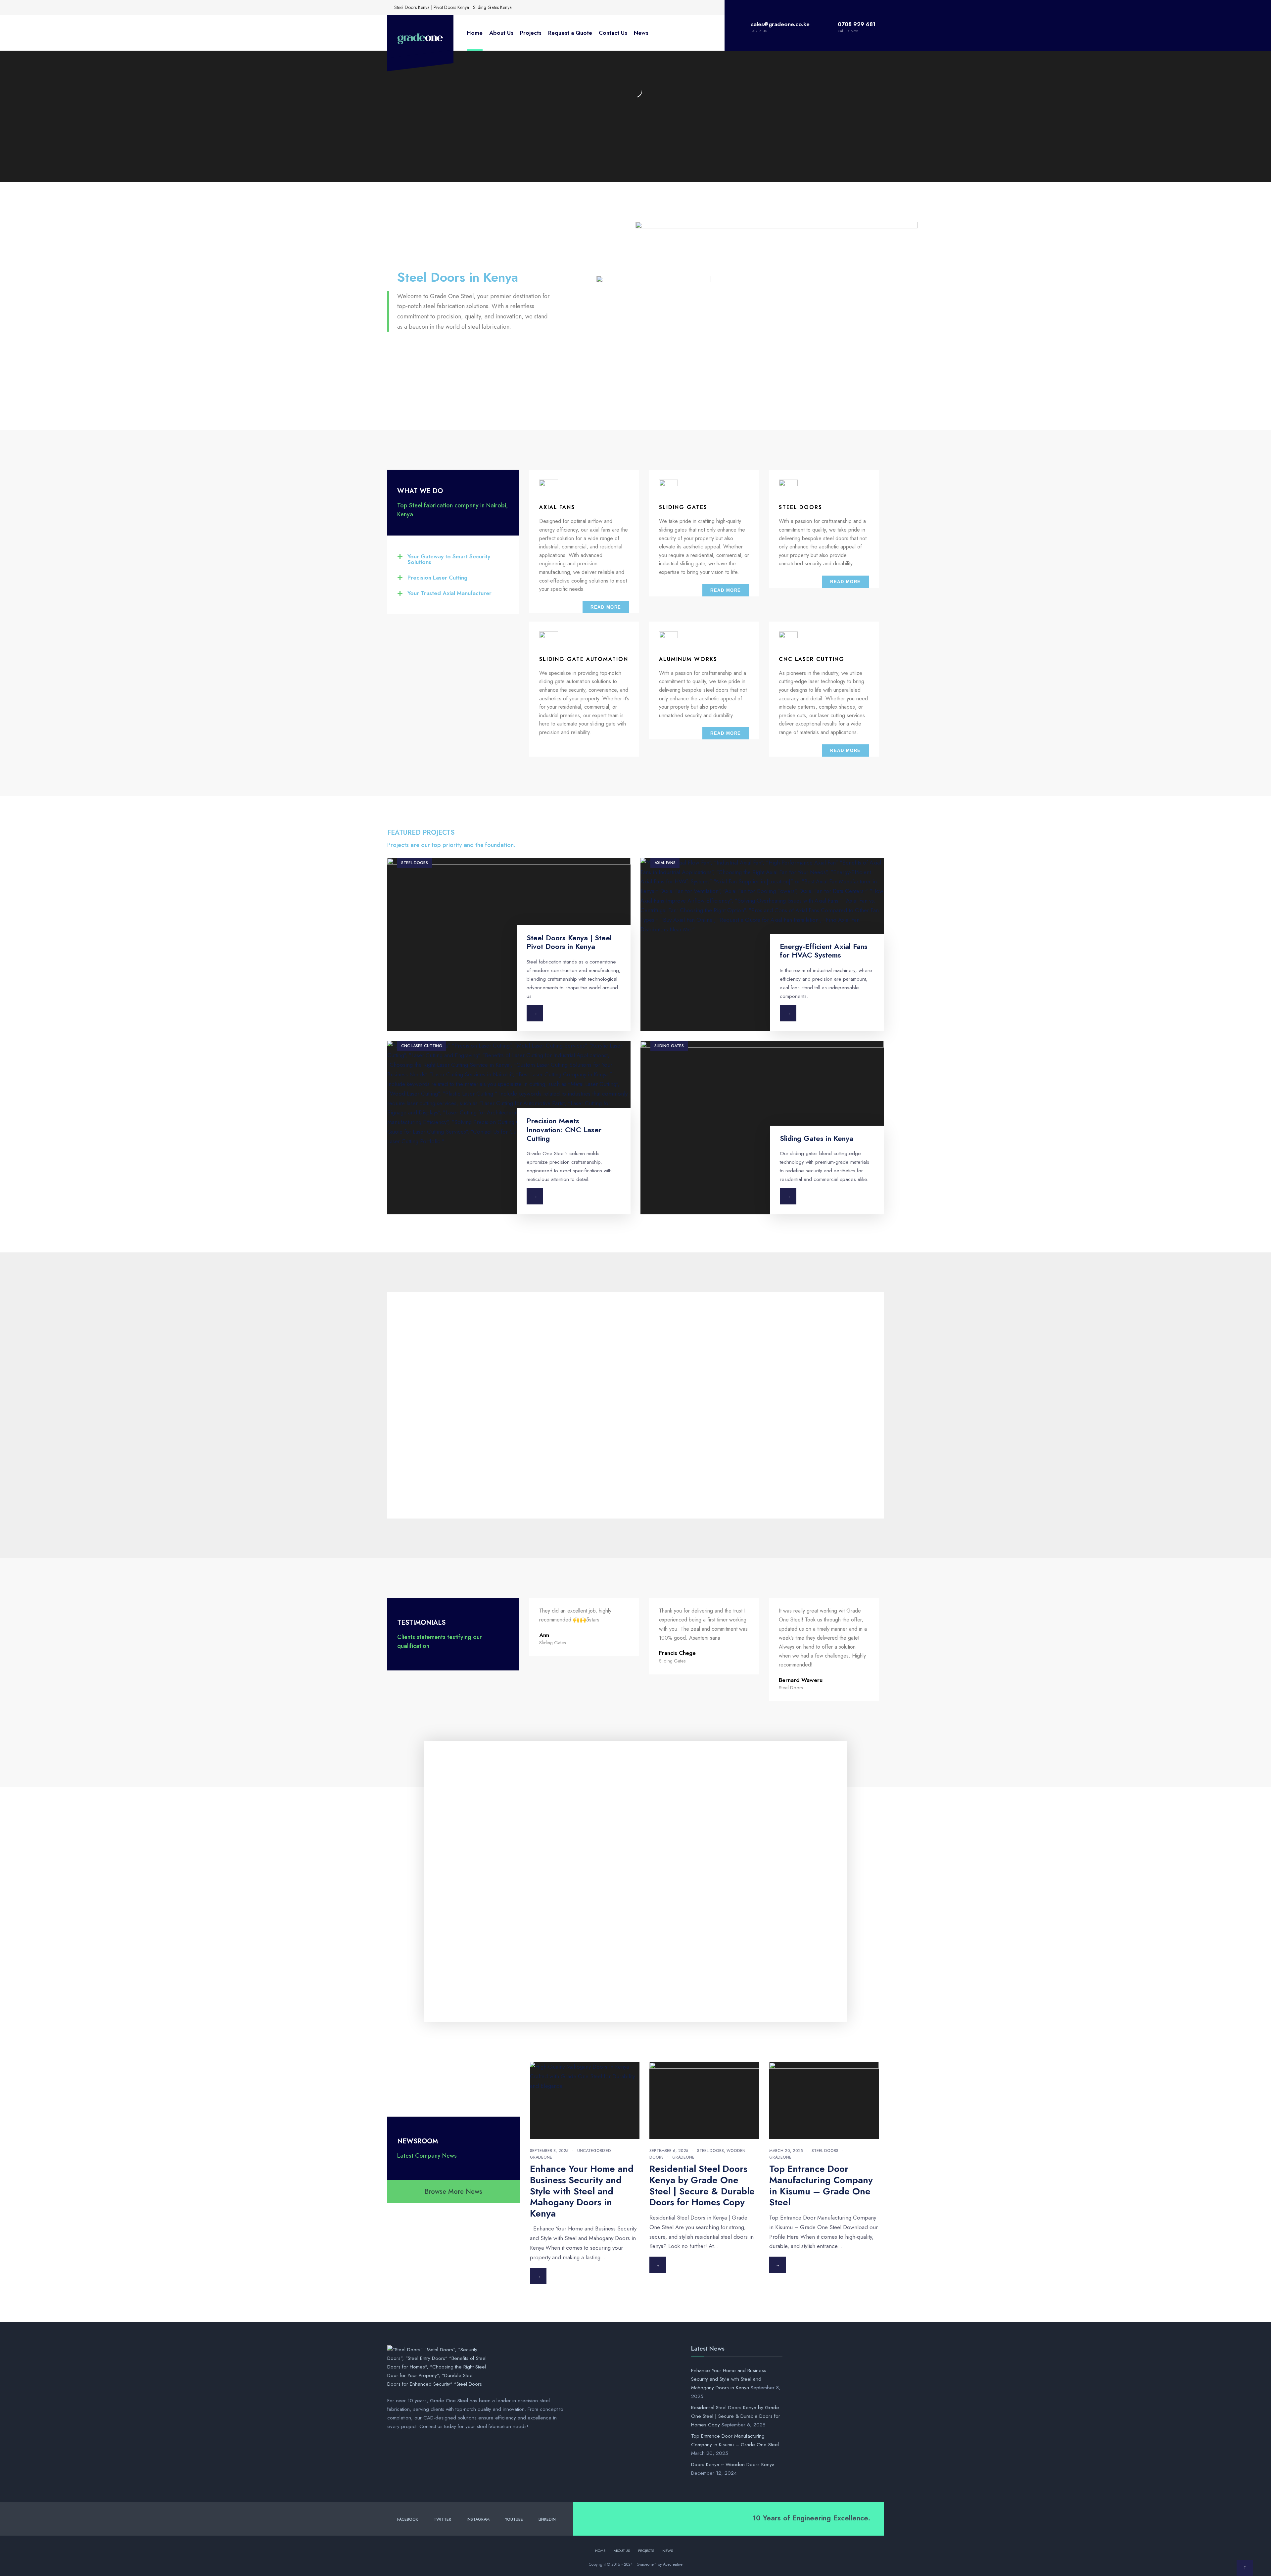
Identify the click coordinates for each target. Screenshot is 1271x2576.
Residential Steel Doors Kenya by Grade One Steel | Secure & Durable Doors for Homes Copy (702, 2185)
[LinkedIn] (563, 7)
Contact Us (613, 33)
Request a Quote (570, 33)
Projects (531, 33)
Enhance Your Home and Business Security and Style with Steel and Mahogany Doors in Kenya (582, 2191)
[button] (453, 559)
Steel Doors (415, 863)
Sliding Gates (669, 1046)
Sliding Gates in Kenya (817, 1138)
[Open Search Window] (573, 7)
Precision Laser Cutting (437, 578)
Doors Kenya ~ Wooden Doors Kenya (733, 2464)
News (641, 33)
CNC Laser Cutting (422, 1046)
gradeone (541, 2157)
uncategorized (594, 2151)
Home (475, 33)
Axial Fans (665, 863)
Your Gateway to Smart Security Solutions (449, 559)
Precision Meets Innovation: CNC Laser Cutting (564, 1129)
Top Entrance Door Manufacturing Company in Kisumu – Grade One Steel (821, 2185)
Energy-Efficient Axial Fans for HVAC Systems (824, 951)
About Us (501, 33)
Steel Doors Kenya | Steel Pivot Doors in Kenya (569, 942)
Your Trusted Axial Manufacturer (449, 593)
